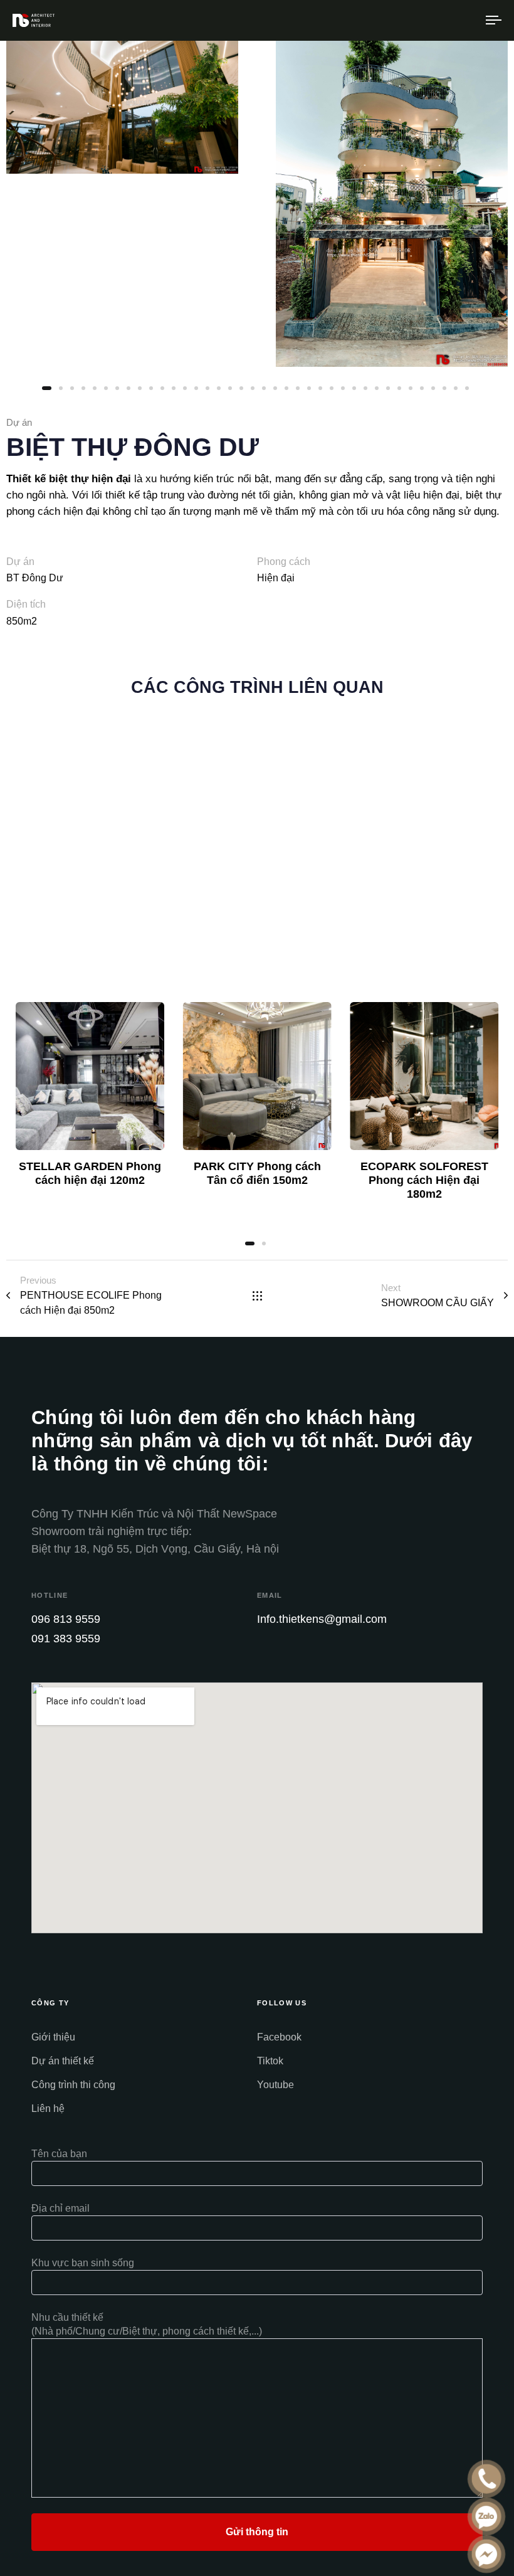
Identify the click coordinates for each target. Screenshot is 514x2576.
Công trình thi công (73, 2085)
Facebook (279, 2037)
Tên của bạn (59, 2154)
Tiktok (270, 2061)
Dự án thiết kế (63, 2061)
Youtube (275, 2085)
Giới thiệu (53, 2037)
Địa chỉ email (60, 2208)
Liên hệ (48, 2109)
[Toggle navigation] (420, 20)
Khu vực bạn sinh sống (83, 2263)
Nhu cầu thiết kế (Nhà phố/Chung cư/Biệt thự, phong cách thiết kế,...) (147, 2324)
